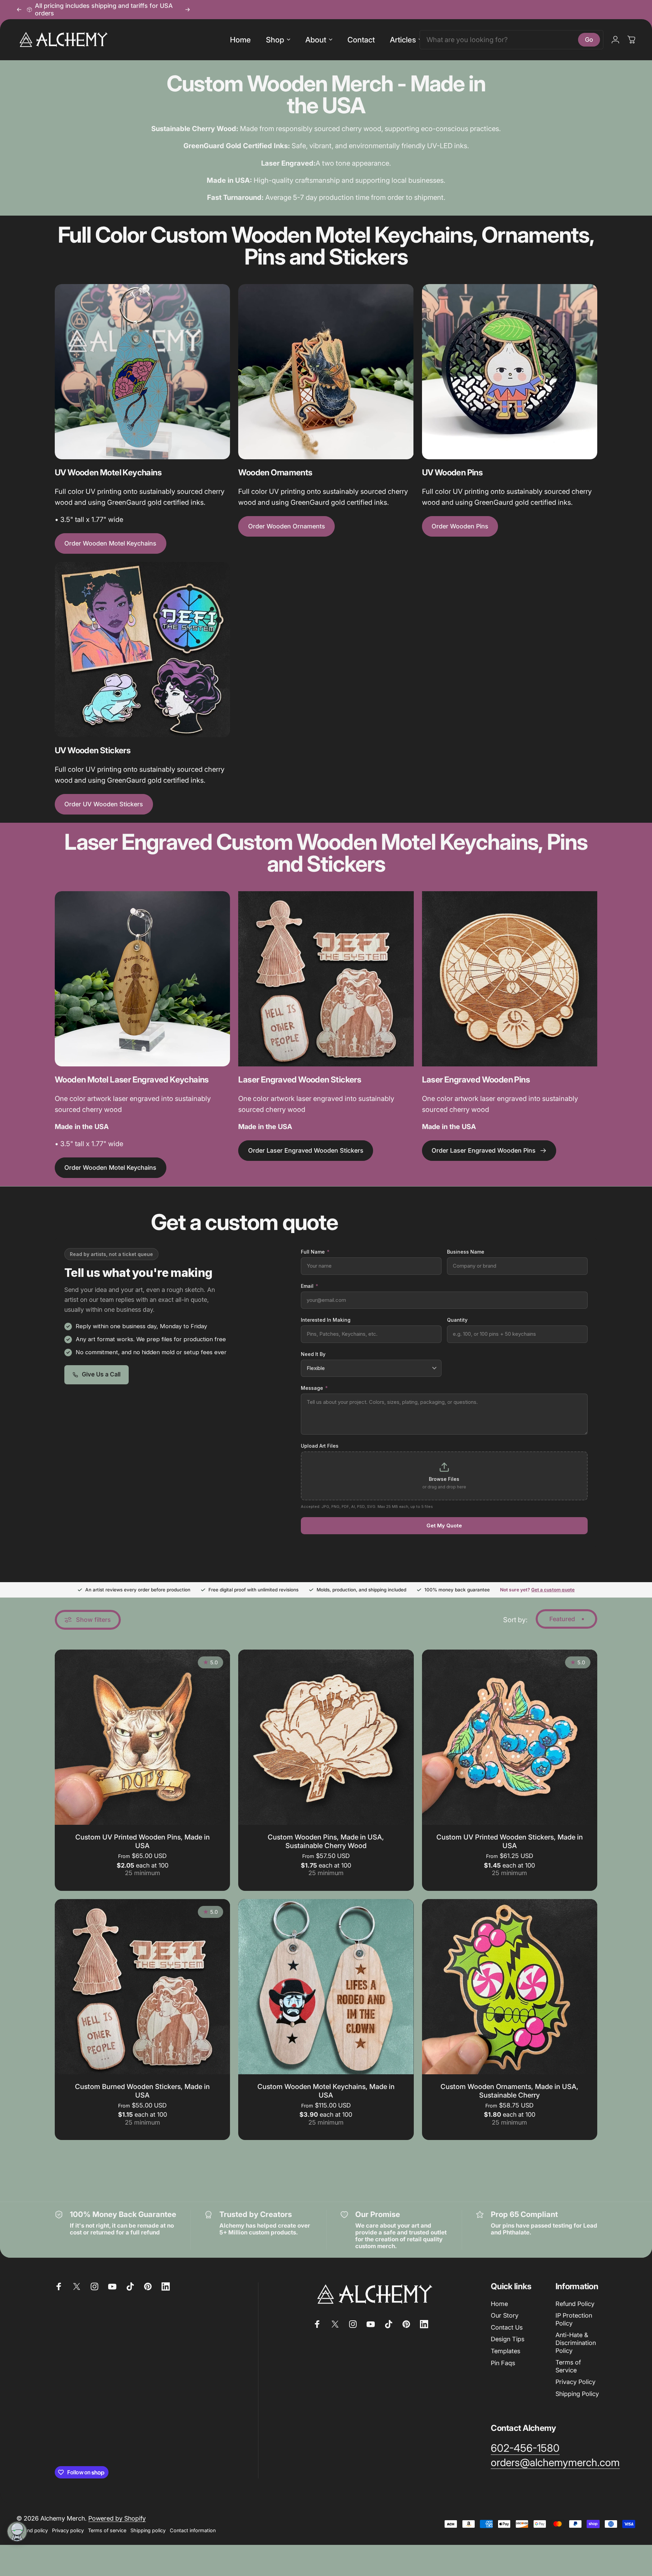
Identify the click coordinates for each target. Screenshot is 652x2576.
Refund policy (32, 2530)
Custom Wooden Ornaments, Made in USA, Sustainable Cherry (509, 2091)
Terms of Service (568, 2366)
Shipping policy (148, 2530)
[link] (525, 2448)
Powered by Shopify (117, 2518)
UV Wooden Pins (452, 472)
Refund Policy (575, 2304)
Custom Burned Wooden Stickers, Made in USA (142, 2091)
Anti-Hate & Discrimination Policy (576, 2343)
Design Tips (508, 2339)
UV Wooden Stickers (93, 750)
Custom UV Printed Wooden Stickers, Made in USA (510, 1841)
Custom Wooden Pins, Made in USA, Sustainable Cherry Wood (326, 1841)
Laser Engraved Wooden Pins (476, 1080)
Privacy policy (68, 2530)
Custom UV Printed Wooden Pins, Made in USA (143, 1841)
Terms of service (107, 2530)
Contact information (193, 2530)
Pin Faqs (503, 2363)
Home (499, 2304)
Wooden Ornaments (275, 472)
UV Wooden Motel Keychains (108, 472)
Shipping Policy (577, 2394)
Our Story (505, 2315)
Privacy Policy (576, 2382)
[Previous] (19, 10)
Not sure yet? (537, 1590)
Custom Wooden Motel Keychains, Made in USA (326, 2091)
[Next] (188, 10)
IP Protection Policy (574, 2319)
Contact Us (507, 2327)
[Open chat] (17, 2532)
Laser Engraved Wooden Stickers (300, 1080)
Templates (506, 2351)
